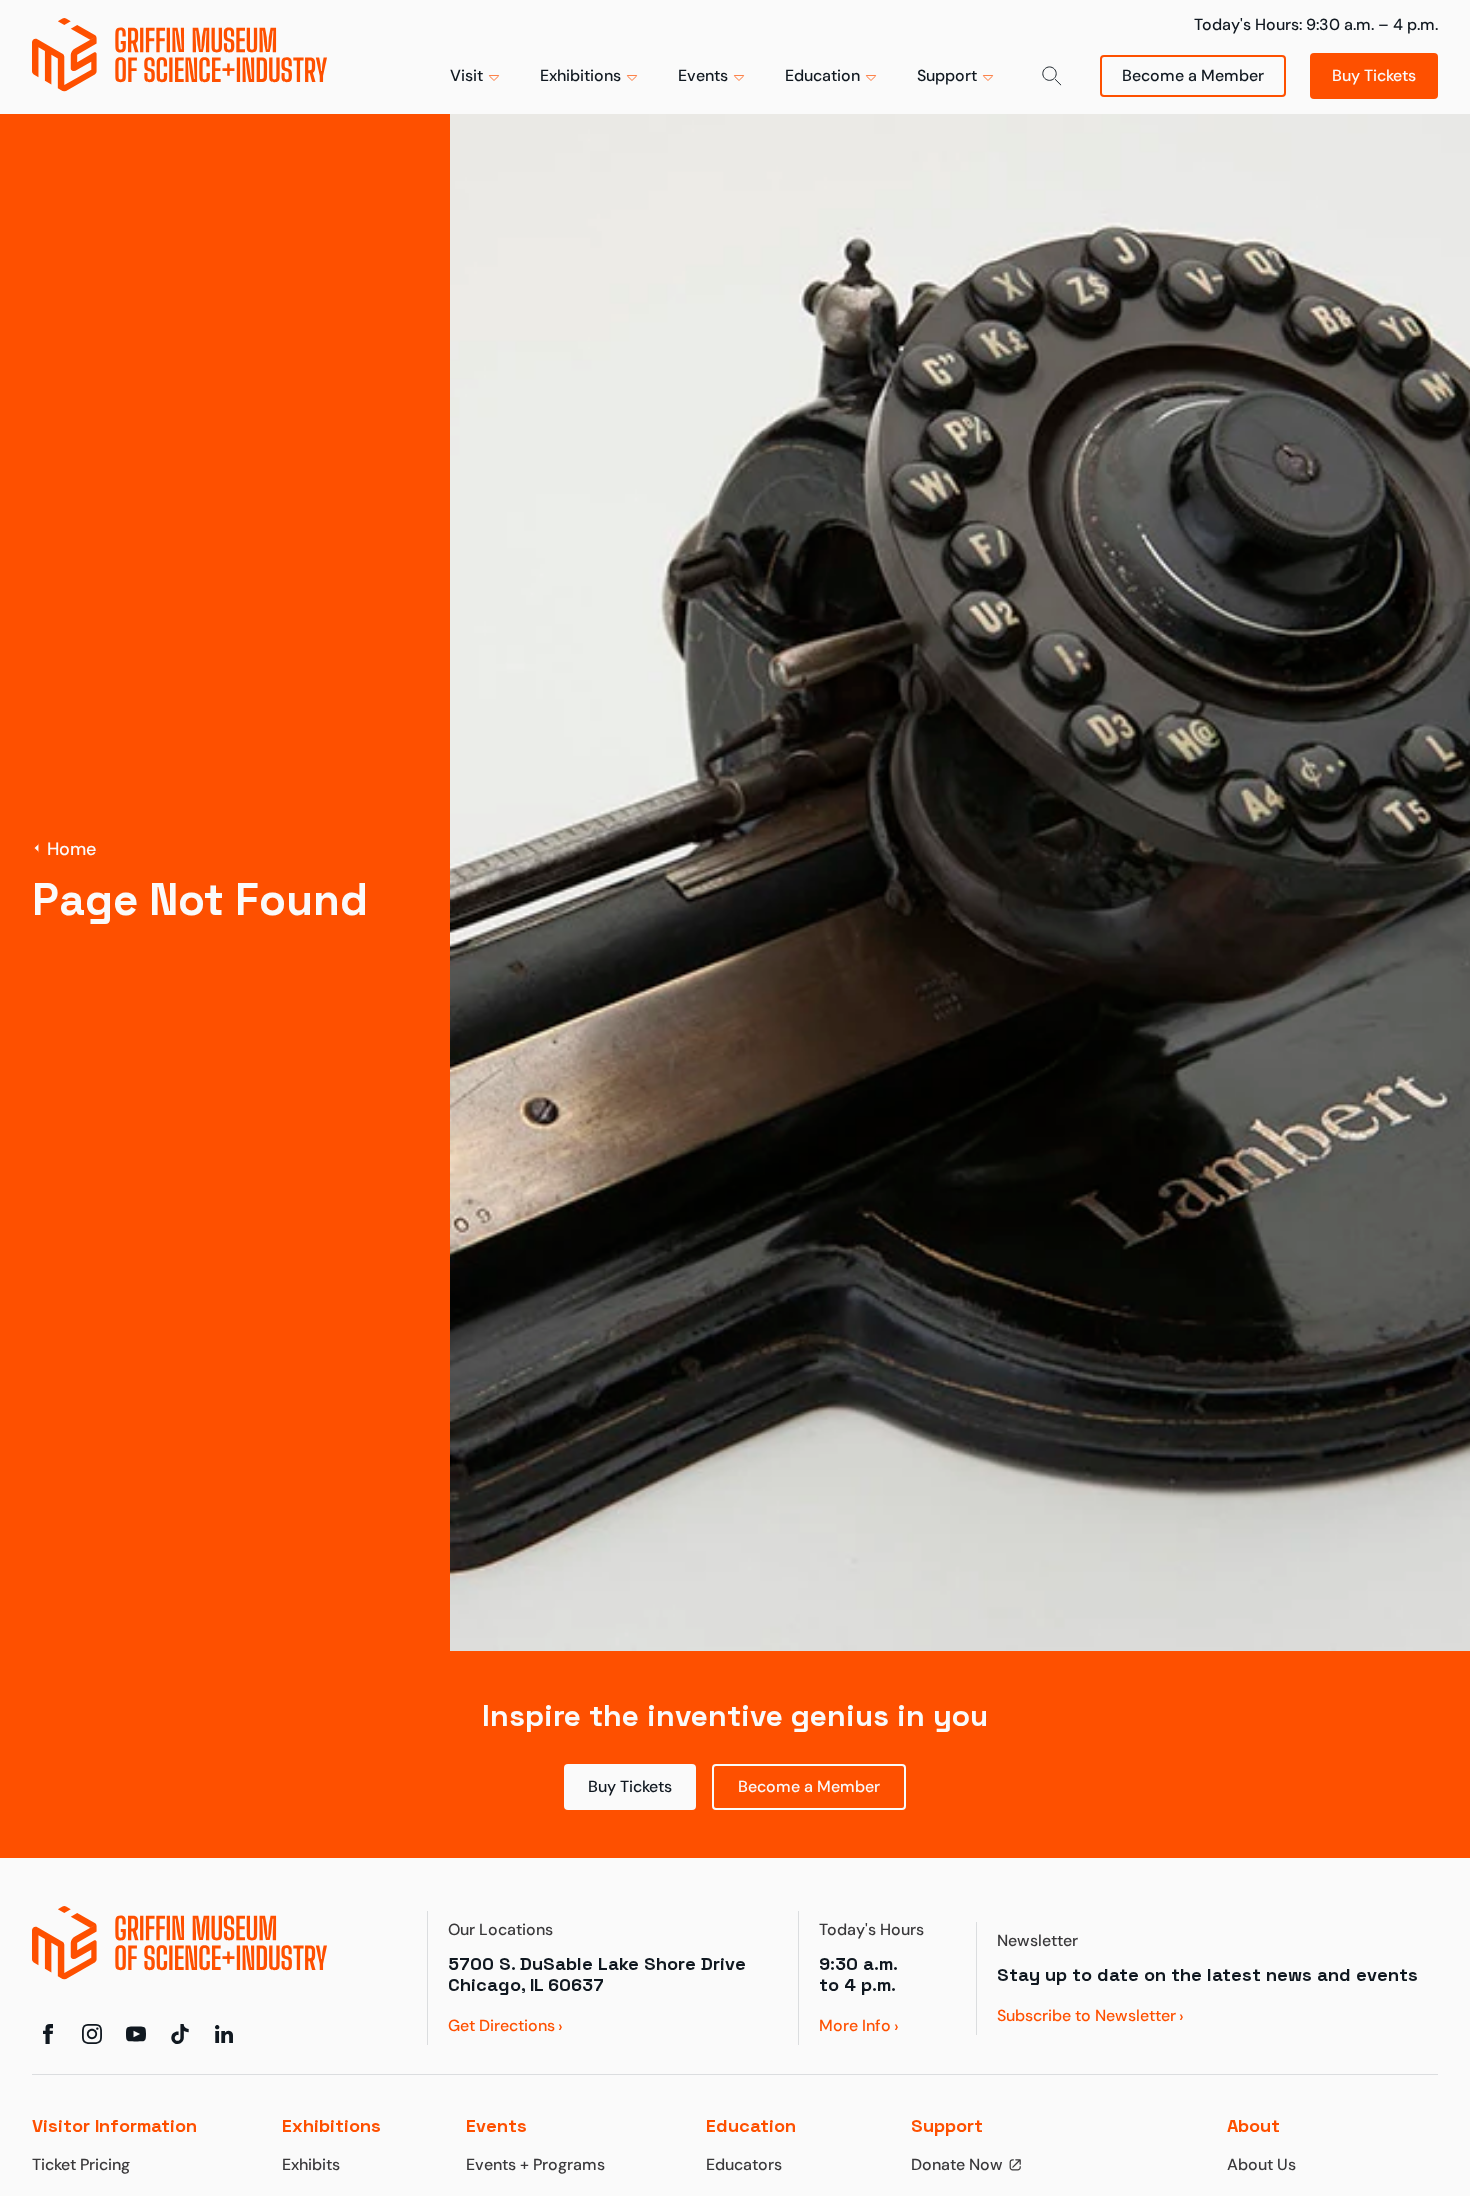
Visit (466, 75)
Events (703, 75)
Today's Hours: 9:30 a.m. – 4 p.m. (1316, 24)
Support (947, 75)
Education (822, 75)
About (1253, 2125)
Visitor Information (114, 2125)
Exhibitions (580, 75)
